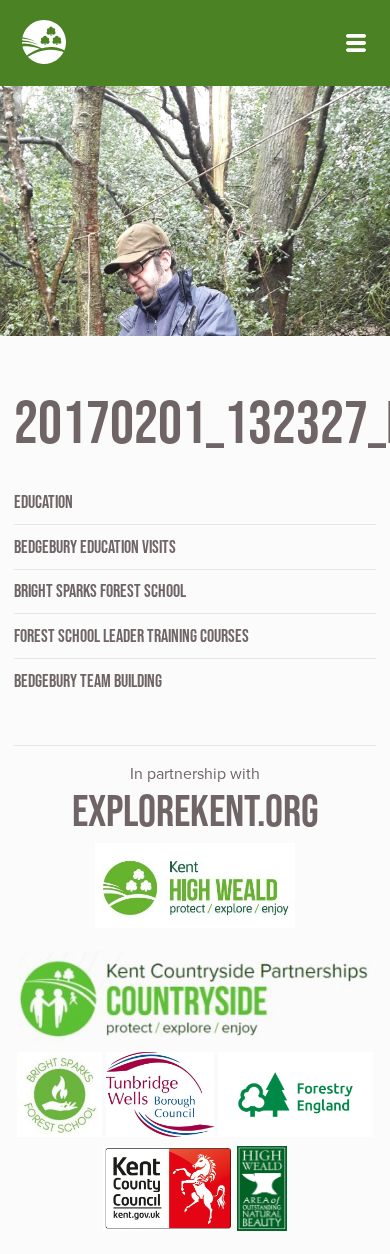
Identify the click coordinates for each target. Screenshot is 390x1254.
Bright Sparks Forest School (100, 591)
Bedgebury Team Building (88, 681)
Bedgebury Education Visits (95, 547)
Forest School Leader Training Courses (131, 636)
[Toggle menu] (356, 43)
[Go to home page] (44, 44)
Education (43, 502)
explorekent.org (195, 810)
